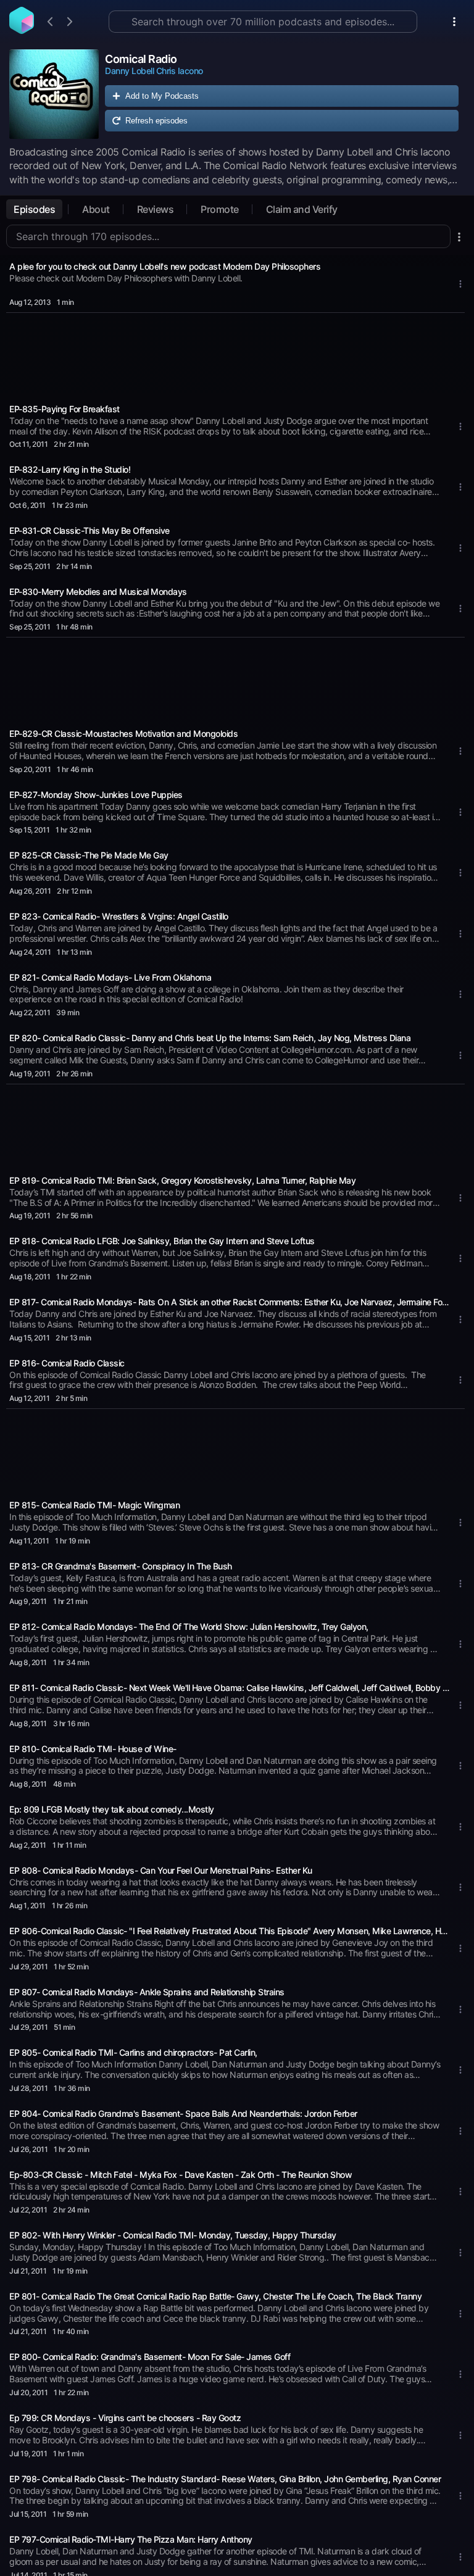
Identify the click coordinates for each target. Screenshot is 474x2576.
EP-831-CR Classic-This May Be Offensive (89, 530)
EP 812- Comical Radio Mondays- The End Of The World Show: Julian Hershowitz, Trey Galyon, (189, 1627)
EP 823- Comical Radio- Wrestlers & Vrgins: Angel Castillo (119, 916)
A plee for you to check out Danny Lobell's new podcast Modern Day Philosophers (165, 266)
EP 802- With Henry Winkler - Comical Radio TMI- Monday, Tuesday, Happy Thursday (173, 2235)
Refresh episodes (156, 121)
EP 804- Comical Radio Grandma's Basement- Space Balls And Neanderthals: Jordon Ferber (183, 2113)
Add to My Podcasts (162, 96)
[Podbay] (22, 30)
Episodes (34, 209)
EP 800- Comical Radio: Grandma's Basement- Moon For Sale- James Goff (150, 2357)
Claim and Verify (302, 209)
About (96, 209)
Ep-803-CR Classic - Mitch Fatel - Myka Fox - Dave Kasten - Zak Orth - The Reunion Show (181, 2175)
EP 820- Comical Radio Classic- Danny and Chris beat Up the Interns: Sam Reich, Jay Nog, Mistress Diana (210, 1038)
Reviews (156, 209)
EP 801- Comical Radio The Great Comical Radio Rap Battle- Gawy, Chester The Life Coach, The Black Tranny (215, 2296)
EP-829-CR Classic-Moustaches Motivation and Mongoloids (123, 733)
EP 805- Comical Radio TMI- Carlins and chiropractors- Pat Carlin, (133, 2052)
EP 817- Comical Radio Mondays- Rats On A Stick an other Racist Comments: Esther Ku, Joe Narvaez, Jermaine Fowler (230, 1302)
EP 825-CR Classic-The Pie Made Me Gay (89, 855)
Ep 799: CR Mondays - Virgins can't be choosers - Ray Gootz (125, 2418)
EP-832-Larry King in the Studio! (70, 469)
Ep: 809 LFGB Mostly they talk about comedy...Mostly (112, 1809)
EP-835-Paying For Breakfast (64, 409)
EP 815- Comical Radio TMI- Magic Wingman (94, 1505)
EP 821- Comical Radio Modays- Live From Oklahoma (110, 977)
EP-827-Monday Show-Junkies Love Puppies (96, 795)
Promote (220, 209)
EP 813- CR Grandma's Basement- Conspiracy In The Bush (121, 1566)
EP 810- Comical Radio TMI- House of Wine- (93, 1749)
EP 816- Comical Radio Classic (67, 1363)
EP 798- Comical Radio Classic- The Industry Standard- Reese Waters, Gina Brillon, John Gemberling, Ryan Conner (225, 2479)
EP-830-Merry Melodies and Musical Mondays (98, 592)
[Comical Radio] (54, 94)
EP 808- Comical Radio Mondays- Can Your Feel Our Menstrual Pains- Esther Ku (161, 1870)
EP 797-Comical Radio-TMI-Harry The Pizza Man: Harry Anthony (131, 2539)
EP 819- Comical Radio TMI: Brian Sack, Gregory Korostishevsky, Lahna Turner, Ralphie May (182, 1180)
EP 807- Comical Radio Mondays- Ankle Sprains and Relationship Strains (147, 1992)
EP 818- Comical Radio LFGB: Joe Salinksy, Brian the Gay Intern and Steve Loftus (162, 1241)
